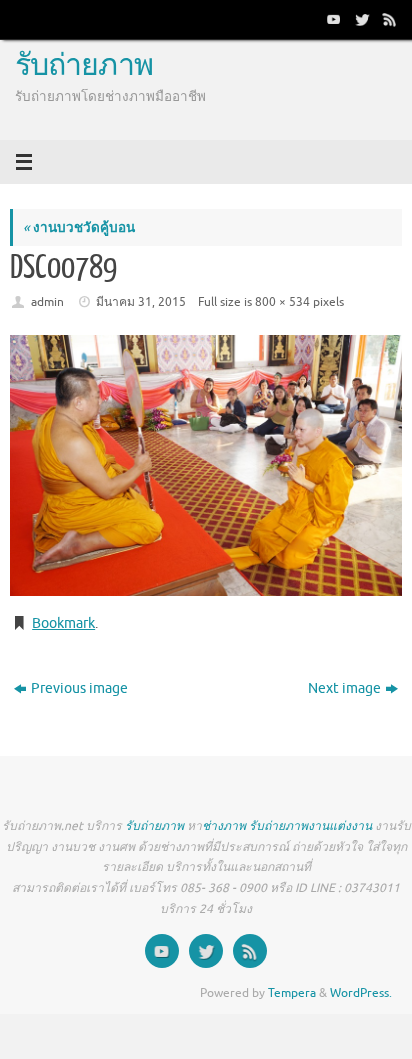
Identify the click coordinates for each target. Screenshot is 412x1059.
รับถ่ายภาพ (84, 66)
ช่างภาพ (224, 826)
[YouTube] (332, 19)
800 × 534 (282, 302)
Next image (344, 688)
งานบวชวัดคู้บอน (79, 227)
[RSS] (388, 19)
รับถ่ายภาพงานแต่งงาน (310, 826)
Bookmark (63, 623)
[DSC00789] (206, 466)
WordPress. (361, 993)
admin (47, 302)
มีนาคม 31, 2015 (141, 302)
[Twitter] (360, 19)
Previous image (79, 688)
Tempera (292, 993)
